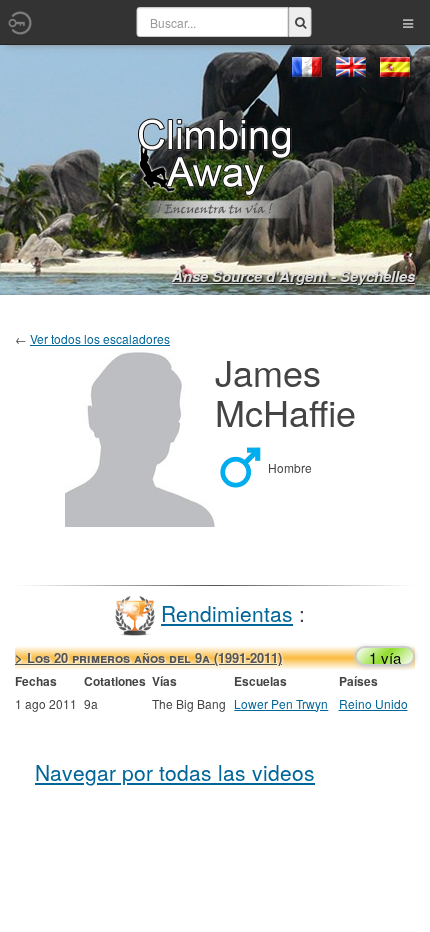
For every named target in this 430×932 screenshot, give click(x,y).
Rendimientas (227, 613)
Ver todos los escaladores (100, 338)
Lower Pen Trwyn (281, 703)
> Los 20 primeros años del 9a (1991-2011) (148, 657)
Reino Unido (373, 703)
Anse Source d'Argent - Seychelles (293, 276)
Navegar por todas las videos (175, 772)
